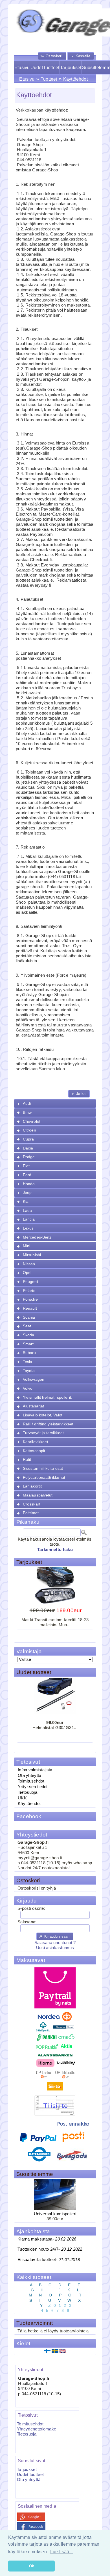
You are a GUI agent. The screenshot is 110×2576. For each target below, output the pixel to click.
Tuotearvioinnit (35, 2323)
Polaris (29, 1291)
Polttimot (31, 1513)
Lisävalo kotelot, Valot (43, 1415)
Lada (27, 1210)
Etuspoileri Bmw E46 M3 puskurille (55, 1638)
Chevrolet (32, 1121)
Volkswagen (34, 1379)
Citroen (29, 1130)
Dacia (28, 1148)
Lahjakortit (32, 1486)
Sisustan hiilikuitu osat (43, 1468)
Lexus (28, 1228)
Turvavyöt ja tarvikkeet (43, 1433)
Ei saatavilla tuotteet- (49, 2260)
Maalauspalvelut (38, 1495)
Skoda (29, 1335)
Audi (27, 1103)
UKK (22, 1798)
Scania (29, 1317)
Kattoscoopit (34, 1451)
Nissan (29, 1264)
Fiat (26, 1166)
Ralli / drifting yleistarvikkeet (48, 1424)
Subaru (29, 1353)
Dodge (29, 1157)
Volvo (28, 1388)
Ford (27, 1175)
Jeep (27, 1192)
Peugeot (30, 1282)
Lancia (29, 1219)
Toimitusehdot (31, 1781)
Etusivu (22, 68)
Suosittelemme (35, 2174)
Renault (30, 1308)
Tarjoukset (71, 68)
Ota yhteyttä (30, 1775)
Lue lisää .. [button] (62, 2552)
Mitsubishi (32, 1255)
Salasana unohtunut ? (55, 1943)
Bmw (27, 1112)
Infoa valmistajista (35, 1770)
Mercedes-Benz (37, 1237)
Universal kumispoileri (55, 2214)
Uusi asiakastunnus (55, 1948)
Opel (27, 1273)
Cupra (28, 1139)
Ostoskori (28, 1880)
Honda (29, 1184)
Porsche (30, 1299)
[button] (52, 56)
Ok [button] (32, 2566)
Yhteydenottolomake (37, 2429)
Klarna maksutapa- (47, 2239)
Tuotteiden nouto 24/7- (50, 2249)
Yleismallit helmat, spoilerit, (48, 1397)
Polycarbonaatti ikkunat (44, 1477)
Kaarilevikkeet (36, 1442)
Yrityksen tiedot (33, 1787)
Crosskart (32, 1504)
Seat (27, 1326)
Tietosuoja (27, 1792)
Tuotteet (49, 79)
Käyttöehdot (75, 79)
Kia (26, 1201)
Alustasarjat (34, 1406)
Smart (28, 1344)
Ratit (27, 1459)
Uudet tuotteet (45, 68)
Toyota (29, 1371)
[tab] (55, 1104)
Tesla (28, 1362)
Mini (27, 1246)
